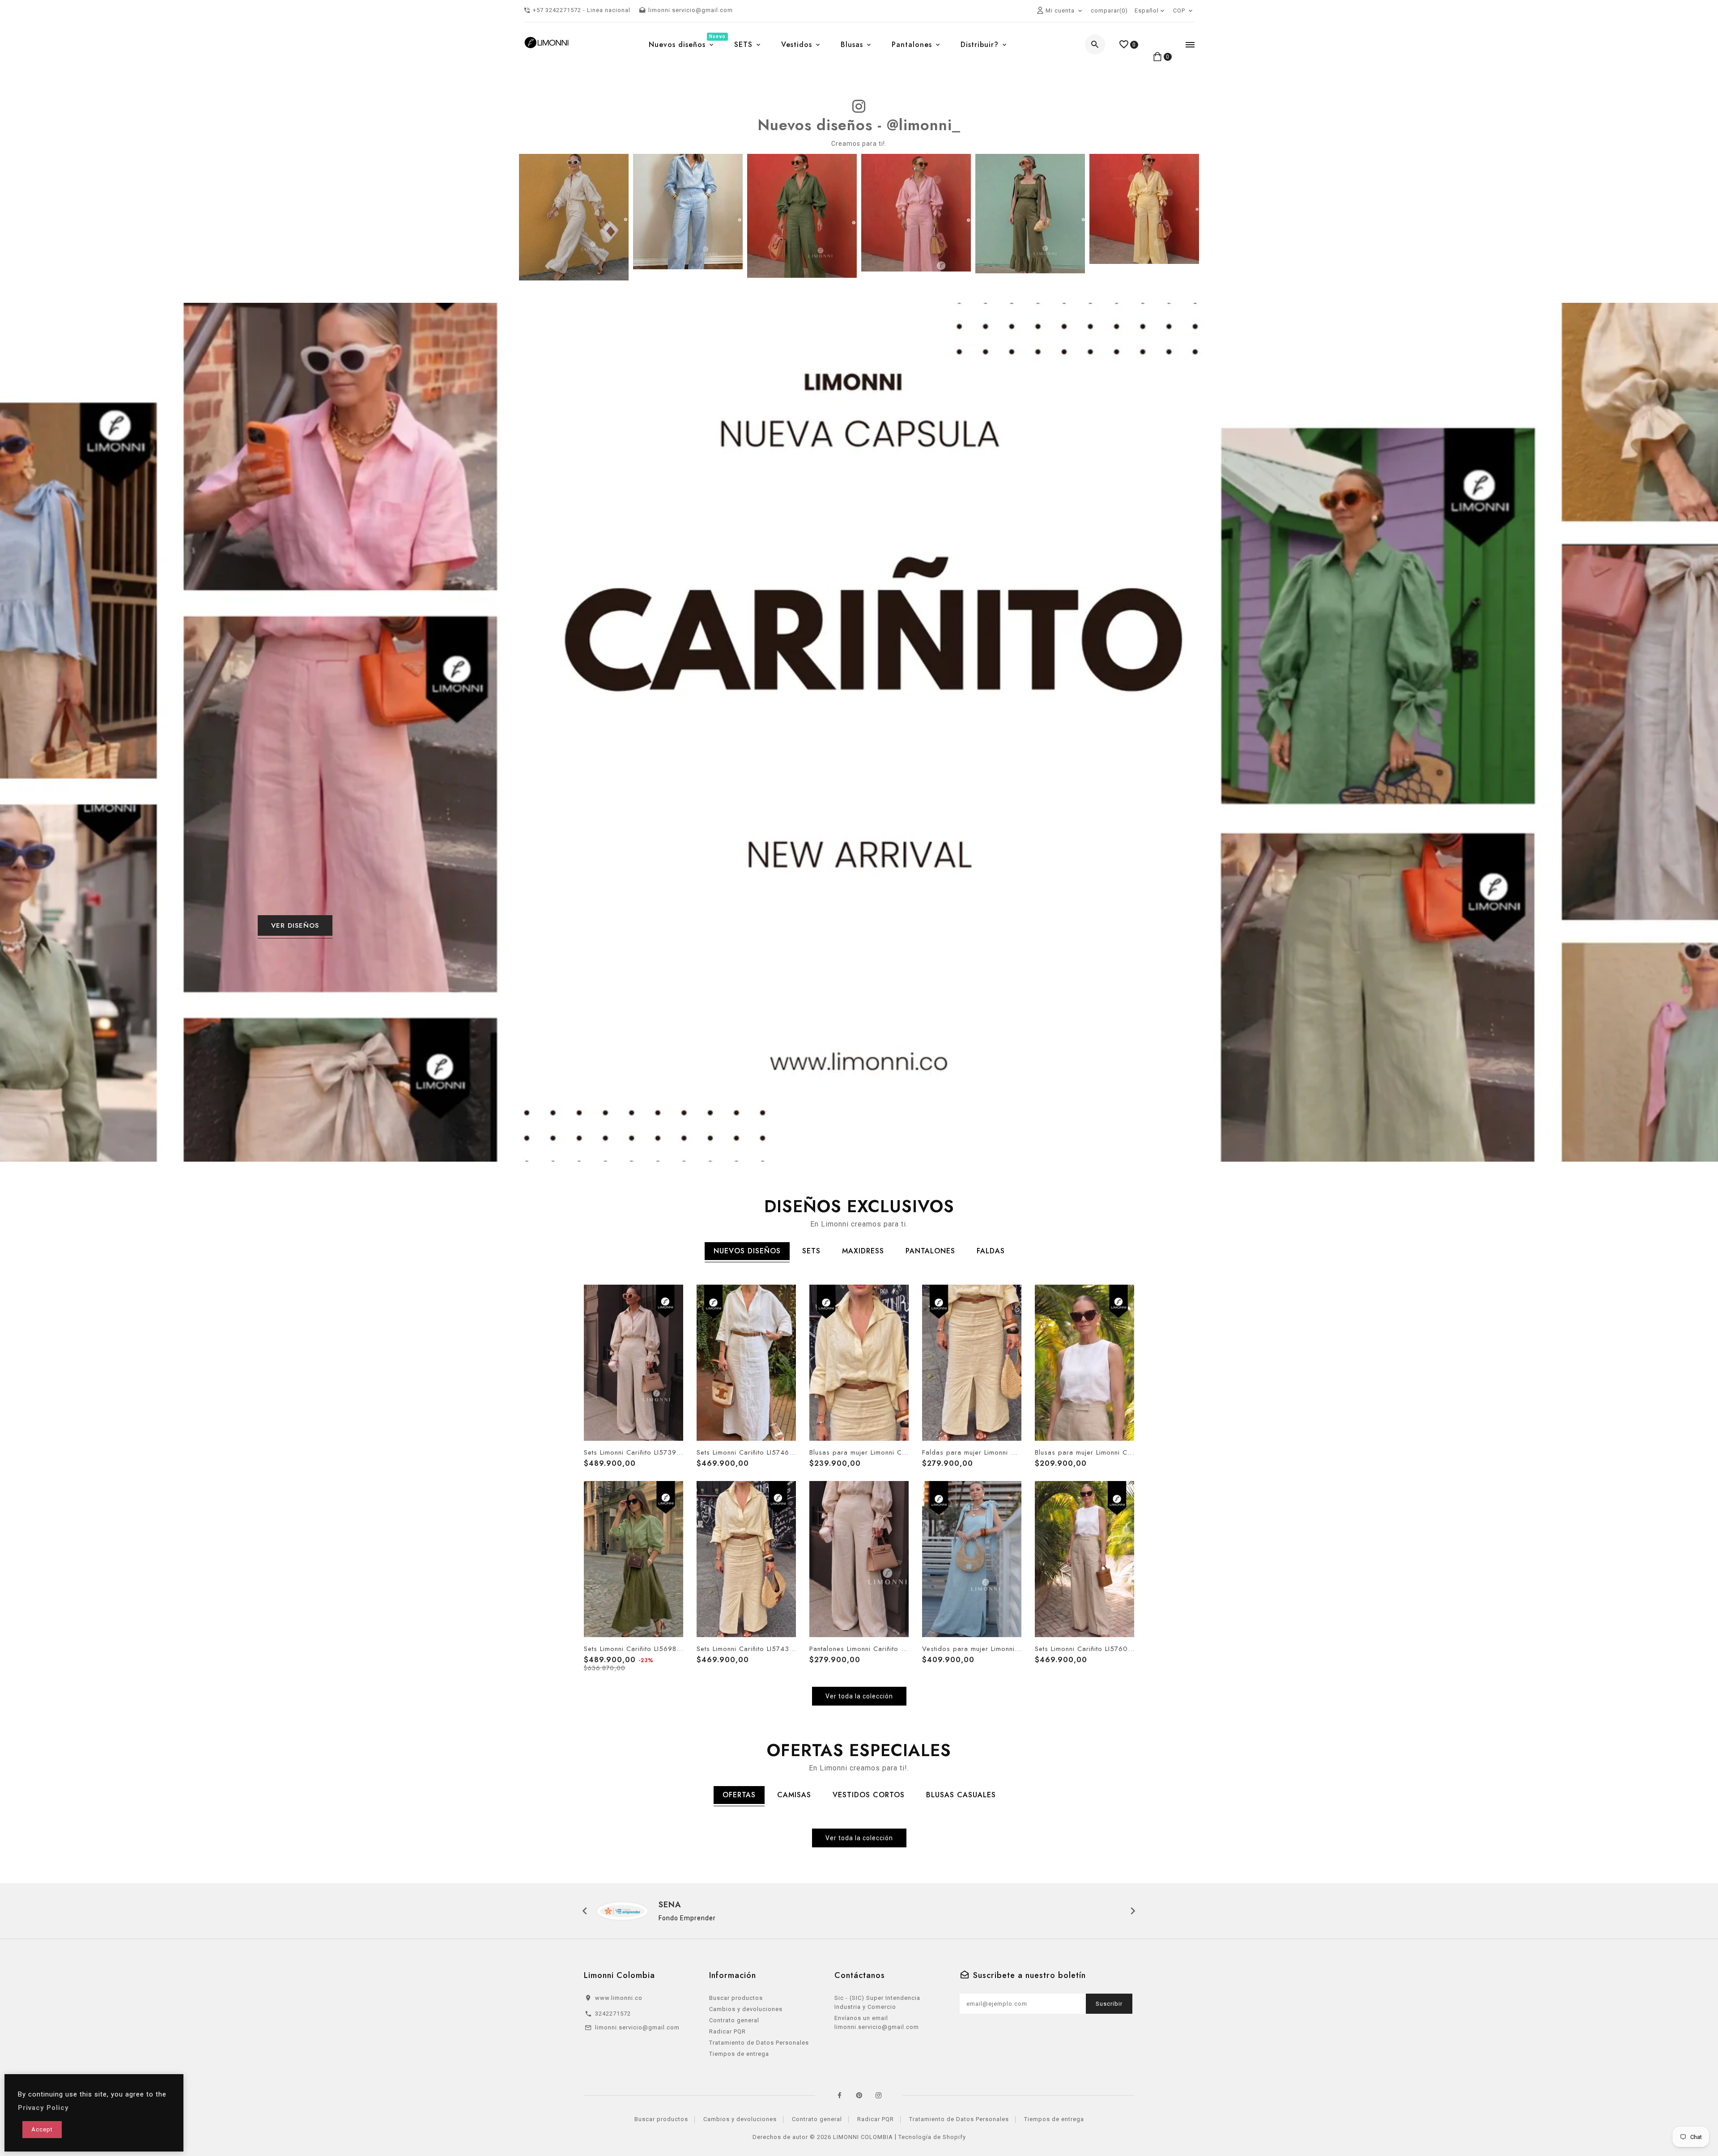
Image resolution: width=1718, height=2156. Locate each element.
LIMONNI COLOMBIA (863, 2137)
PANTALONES (930, 1251)
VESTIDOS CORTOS (869, 1795)
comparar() (1109, 11)
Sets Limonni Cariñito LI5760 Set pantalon (1084, 1649)
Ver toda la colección (859, 1696)
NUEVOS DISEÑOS (747, 1251)
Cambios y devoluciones (746, 2009)
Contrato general (734, 2020)
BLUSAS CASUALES (961, 1795)
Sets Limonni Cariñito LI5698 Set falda (634, 1649)
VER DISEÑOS (295, 925)
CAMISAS (794, 1795)
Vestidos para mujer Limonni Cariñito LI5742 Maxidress (972, 1649)
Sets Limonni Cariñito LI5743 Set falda (746, 1649)
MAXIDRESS (863, 1251)
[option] (859, 732)
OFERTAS (739, 1795)
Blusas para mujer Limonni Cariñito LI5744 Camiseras (859, 1452)
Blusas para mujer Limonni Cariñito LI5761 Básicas (1084, 1452)
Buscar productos (736, 1998)
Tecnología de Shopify (932, 2137)
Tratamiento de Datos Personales (759, 2043)
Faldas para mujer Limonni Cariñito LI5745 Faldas (972, 1452)
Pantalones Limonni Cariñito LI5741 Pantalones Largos (859, 1649)
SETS (811, 1251)
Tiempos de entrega (739, 2054)
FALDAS (991, 1251)
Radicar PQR (727, 2031)
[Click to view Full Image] (573, 216)
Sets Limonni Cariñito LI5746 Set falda (746, 1452)
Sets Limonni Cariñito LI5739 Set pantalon (634, 1452)
